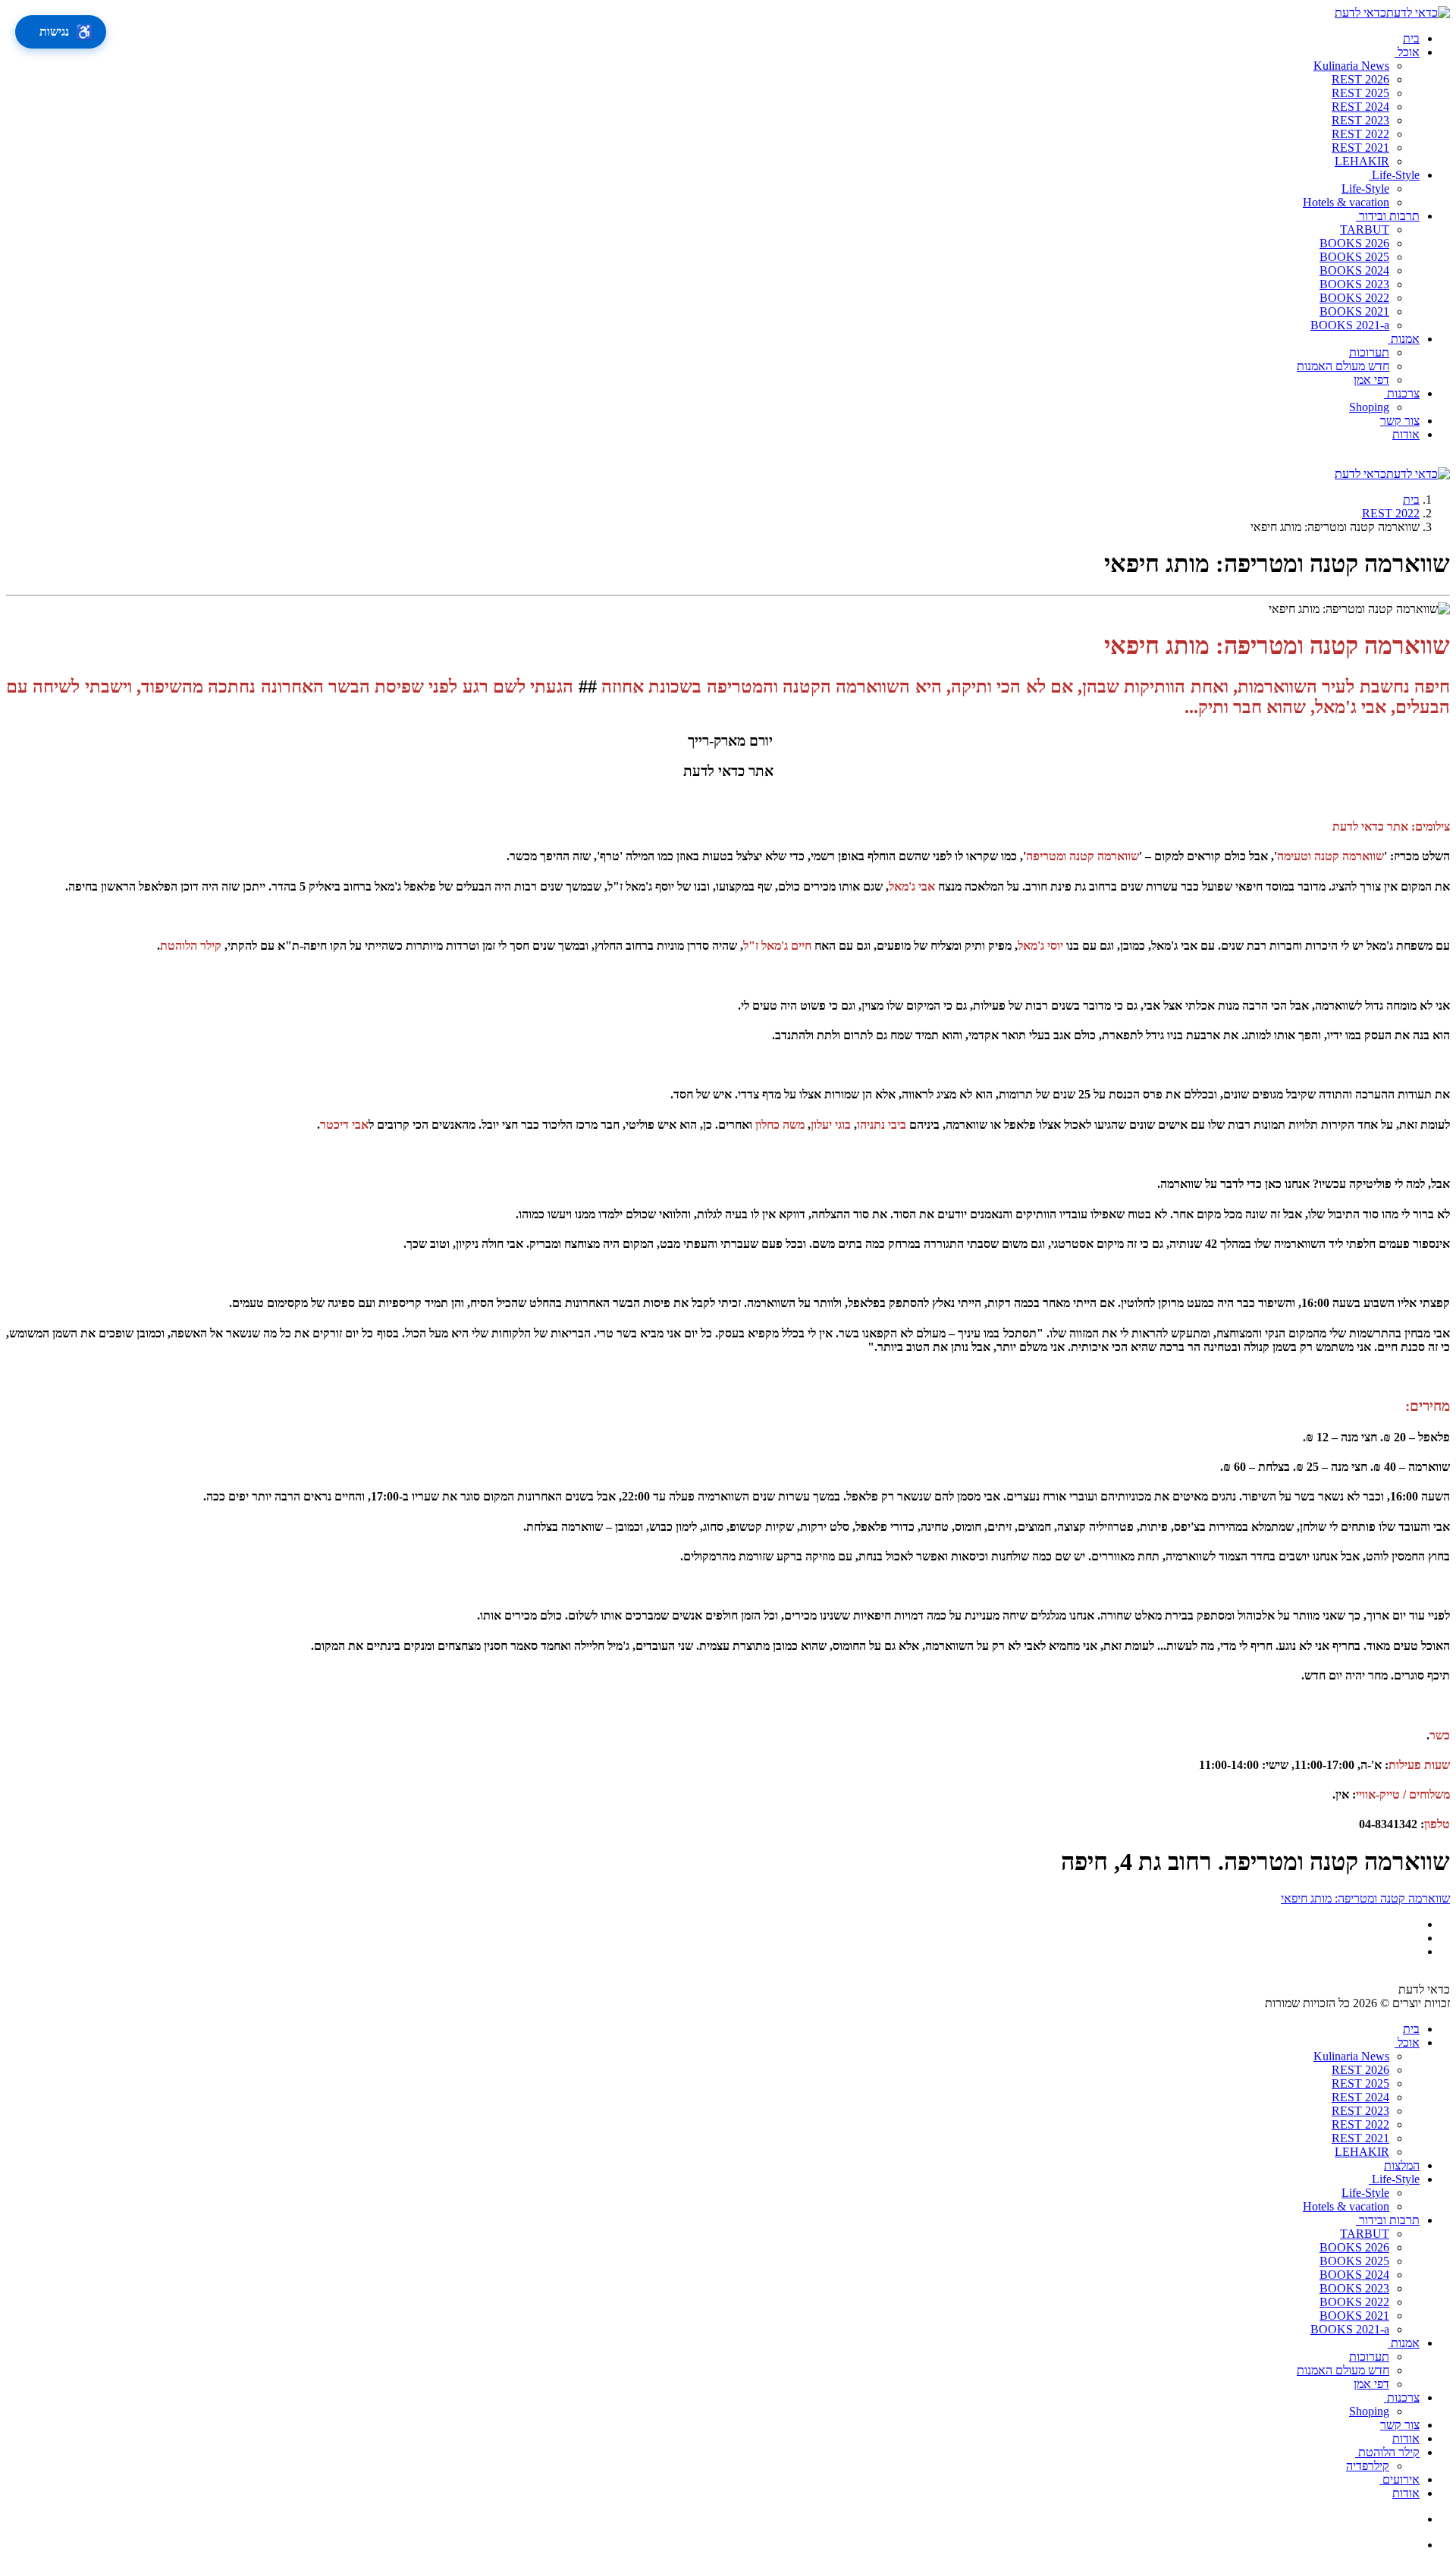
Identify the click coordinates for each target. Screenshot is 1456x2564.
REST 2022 (1391, 513)
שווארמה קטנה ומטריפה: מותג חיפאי (1365, 1898)
